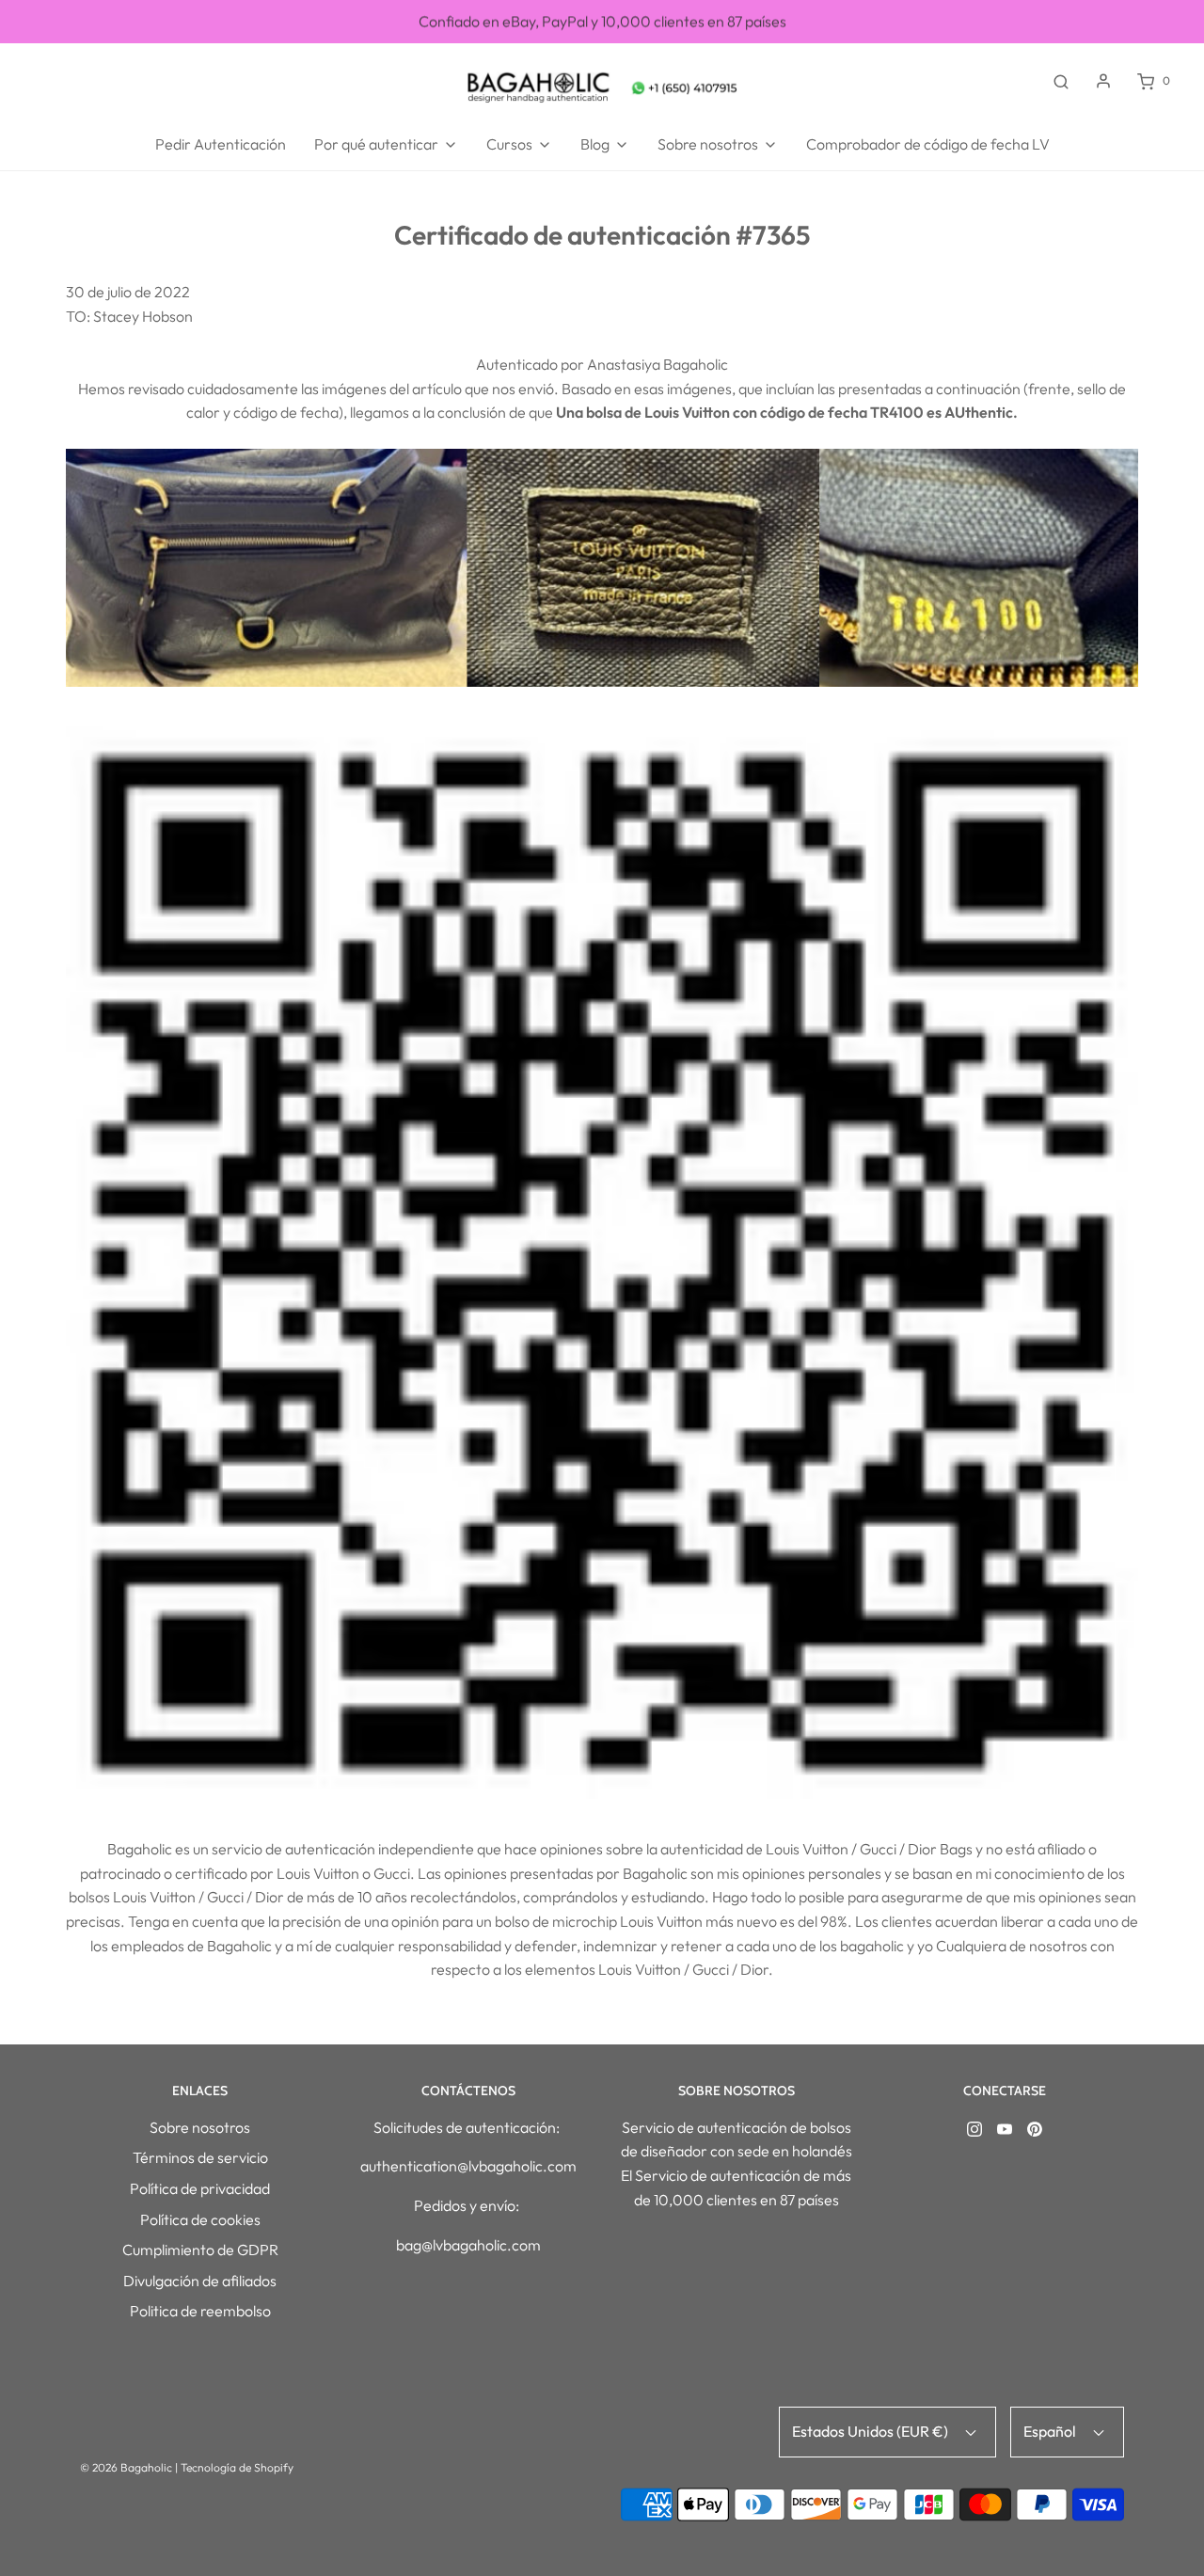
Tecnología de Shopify (237, 2467)
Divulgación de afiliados (200, 2281)
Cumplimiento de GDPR (200, 2250)
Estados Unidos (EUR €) (871, 2431)
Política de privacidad (200, 2188)
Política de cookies (200, 2219)
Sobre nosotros (200, 2127)
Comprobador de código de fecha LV (928, 144)
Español (1051, 2431)
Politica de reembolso (200, 2311)
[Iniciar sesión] (1103, 81)
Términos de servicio (200, 2157)
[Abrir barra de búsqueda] (1061, 81)
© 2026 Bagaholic (126, 2467)
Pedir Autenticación (221, 144)
